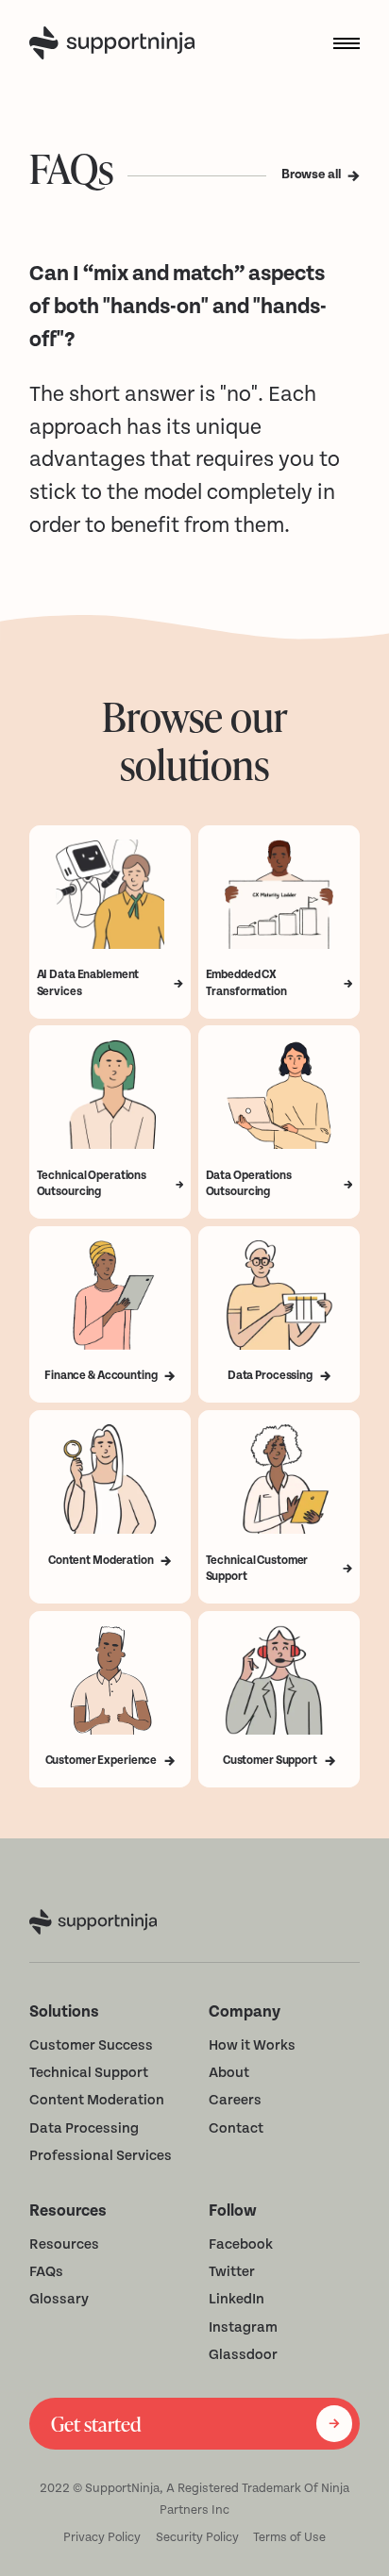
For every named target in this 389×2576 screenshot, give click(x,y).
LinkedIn (237, 2299)
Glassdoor (243, 2355)
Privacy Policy (102, 2537)
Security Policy (197, 2537)
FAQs (46, 2272)
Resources (64, 2244)
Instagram (243, 2327)
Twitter (232, 2272)
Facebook (241, 2244)
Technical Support (89, 2073)
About (229, 2073)
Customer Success (91, 2045)
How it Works (252, 2045)
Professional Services (101, 2156)
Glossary (59, 2299)
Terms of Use (289, 2537)
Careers (235, 2100)
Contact (236, 2128)
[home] (116, 43)
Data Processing (84, 2128)
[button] (339, 43)
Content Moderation (97, 2100)
